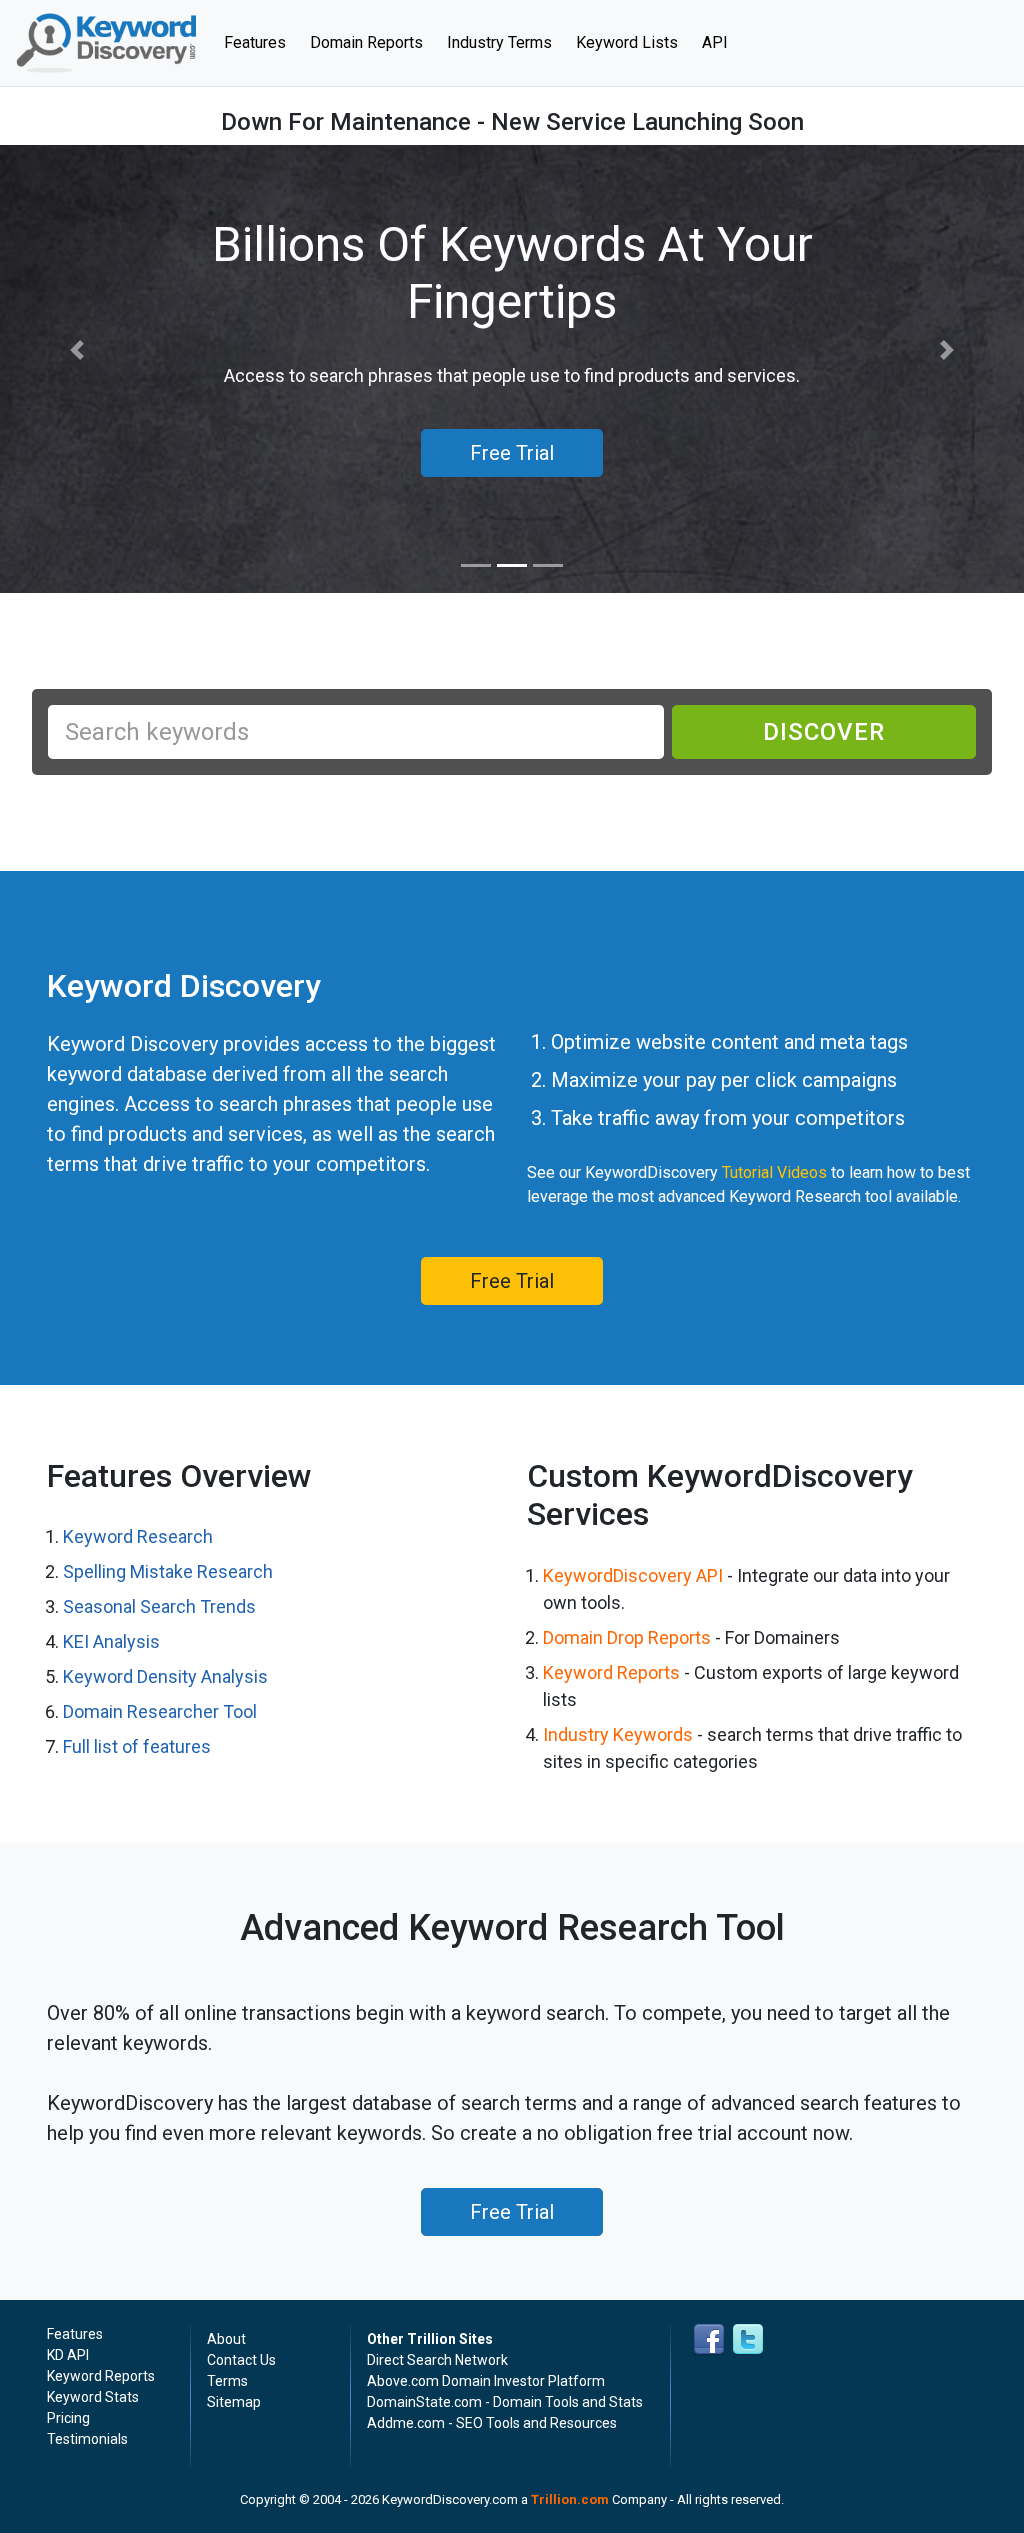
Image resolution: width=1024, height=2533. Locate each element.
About (226, 2339)
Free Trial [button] (512, 453)
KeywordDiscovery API (633, 1575)
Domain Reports (366, 42)
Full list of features (137, 1746)
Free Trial (512, 1281)
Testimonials (87, 2439)
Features (261, 42)
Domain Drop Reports (627, 1637)
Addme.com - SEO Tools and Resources (492, 2423)
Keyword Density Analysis (165, 1676)
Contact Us (241, 2360)
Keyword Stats (93, 2397)
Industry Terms (499, 42)
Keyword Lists (627, 42)
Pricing (68, 2418)
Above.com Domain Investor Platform (486, 2381)
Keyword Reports (611, 1672)
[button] (77, 350)
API (715, 42)
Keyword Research (138, 1536)
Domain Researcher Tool (160, 1711)
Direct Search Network (437, 2360)
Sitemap (234, 2402)
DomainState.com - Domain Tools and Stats (505, 2402)
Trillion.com (570, 2499)
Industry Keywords (618, 1734)
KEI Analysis (111, 1641)
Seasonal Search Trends (159, 1606)
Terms (227, 2381)
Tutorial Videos (774, 1172)
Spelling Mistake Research (168, 1571)
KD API (68, 2355)
